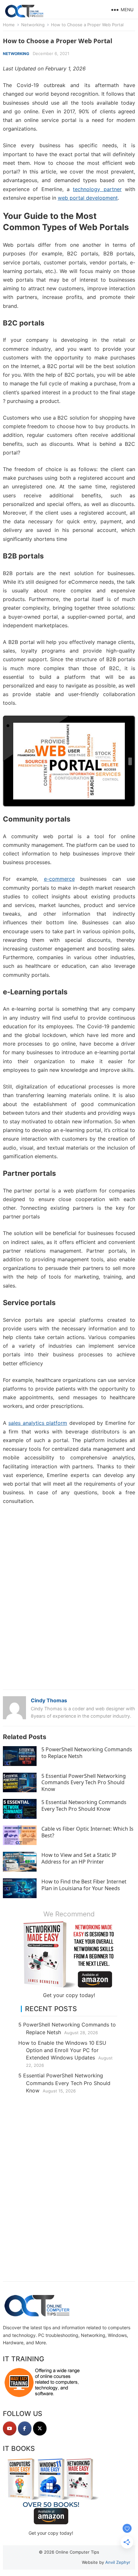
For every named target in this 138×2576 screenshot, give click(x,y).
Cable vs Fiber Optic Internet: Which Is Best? (87, 1832)
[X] (40, 2428)
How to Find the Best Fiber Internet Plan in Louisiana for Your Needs (84, 1885)
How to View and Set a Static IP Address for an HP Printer (79, 1858)
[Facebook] (25, 2428)
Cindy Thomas (49, 1700)
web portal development (88, 198)
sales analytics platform (38, 1423)
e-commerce (59, 879)
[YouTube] (10, 2428)
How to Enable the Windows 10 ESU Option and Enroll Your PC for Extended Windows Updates (62, 2050)
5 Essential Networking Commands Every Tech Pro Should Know (84, 1806)
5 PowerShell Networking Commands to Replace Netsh (87, 1753)
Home (9, 25)
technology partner (97, 189)
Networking (33, 25)
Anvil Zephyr (118, 2562)
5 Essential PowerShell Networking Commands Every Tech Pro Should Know (84, 1783)
